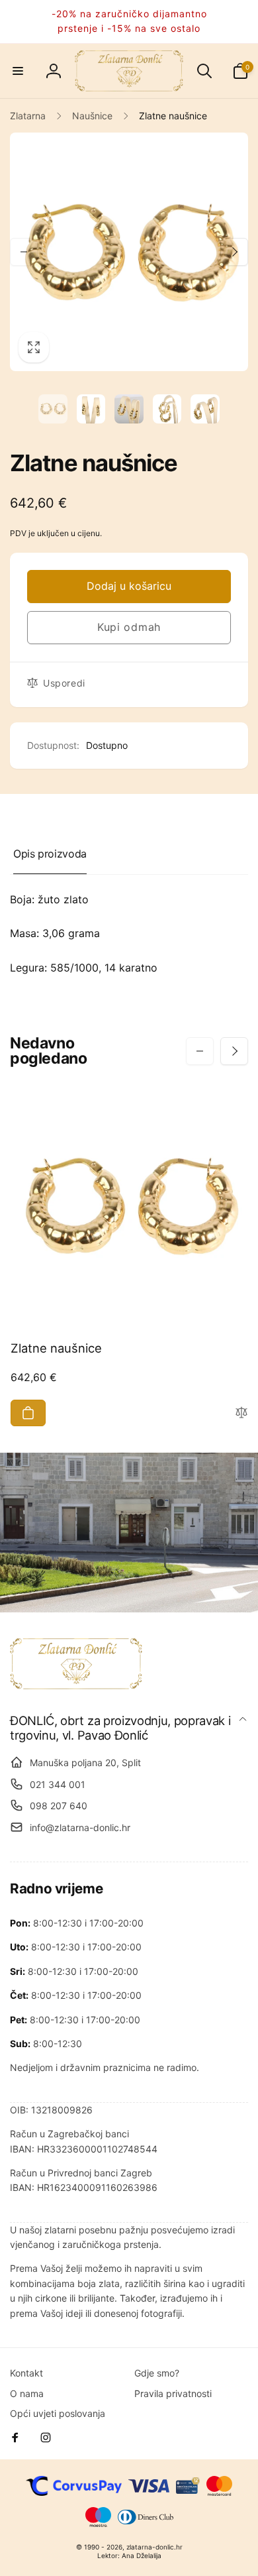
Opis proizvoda (50, 854)
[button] (18, 71)
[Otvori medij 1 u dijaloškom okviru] (129, 252)
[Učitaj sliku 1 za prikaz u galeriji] (53, 409)
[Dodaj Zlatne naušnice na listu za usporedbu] (241, 1413)
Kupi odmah (129, 627)
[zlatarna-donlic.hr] (76, 1685)
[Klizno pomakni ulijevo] (24, 252)
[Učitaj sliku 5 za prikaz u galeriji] (205, 409)
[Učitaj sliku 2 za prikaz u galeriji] (91, 409)
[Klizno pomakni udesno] (234, 252)
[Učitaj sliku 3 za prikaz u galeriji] (129, 409)
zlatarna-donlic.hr (154, 2547)
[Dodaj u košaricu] (28, 1413)
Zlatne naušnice (56, 1348)
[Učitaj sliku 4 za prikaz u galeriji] (167, 409)
